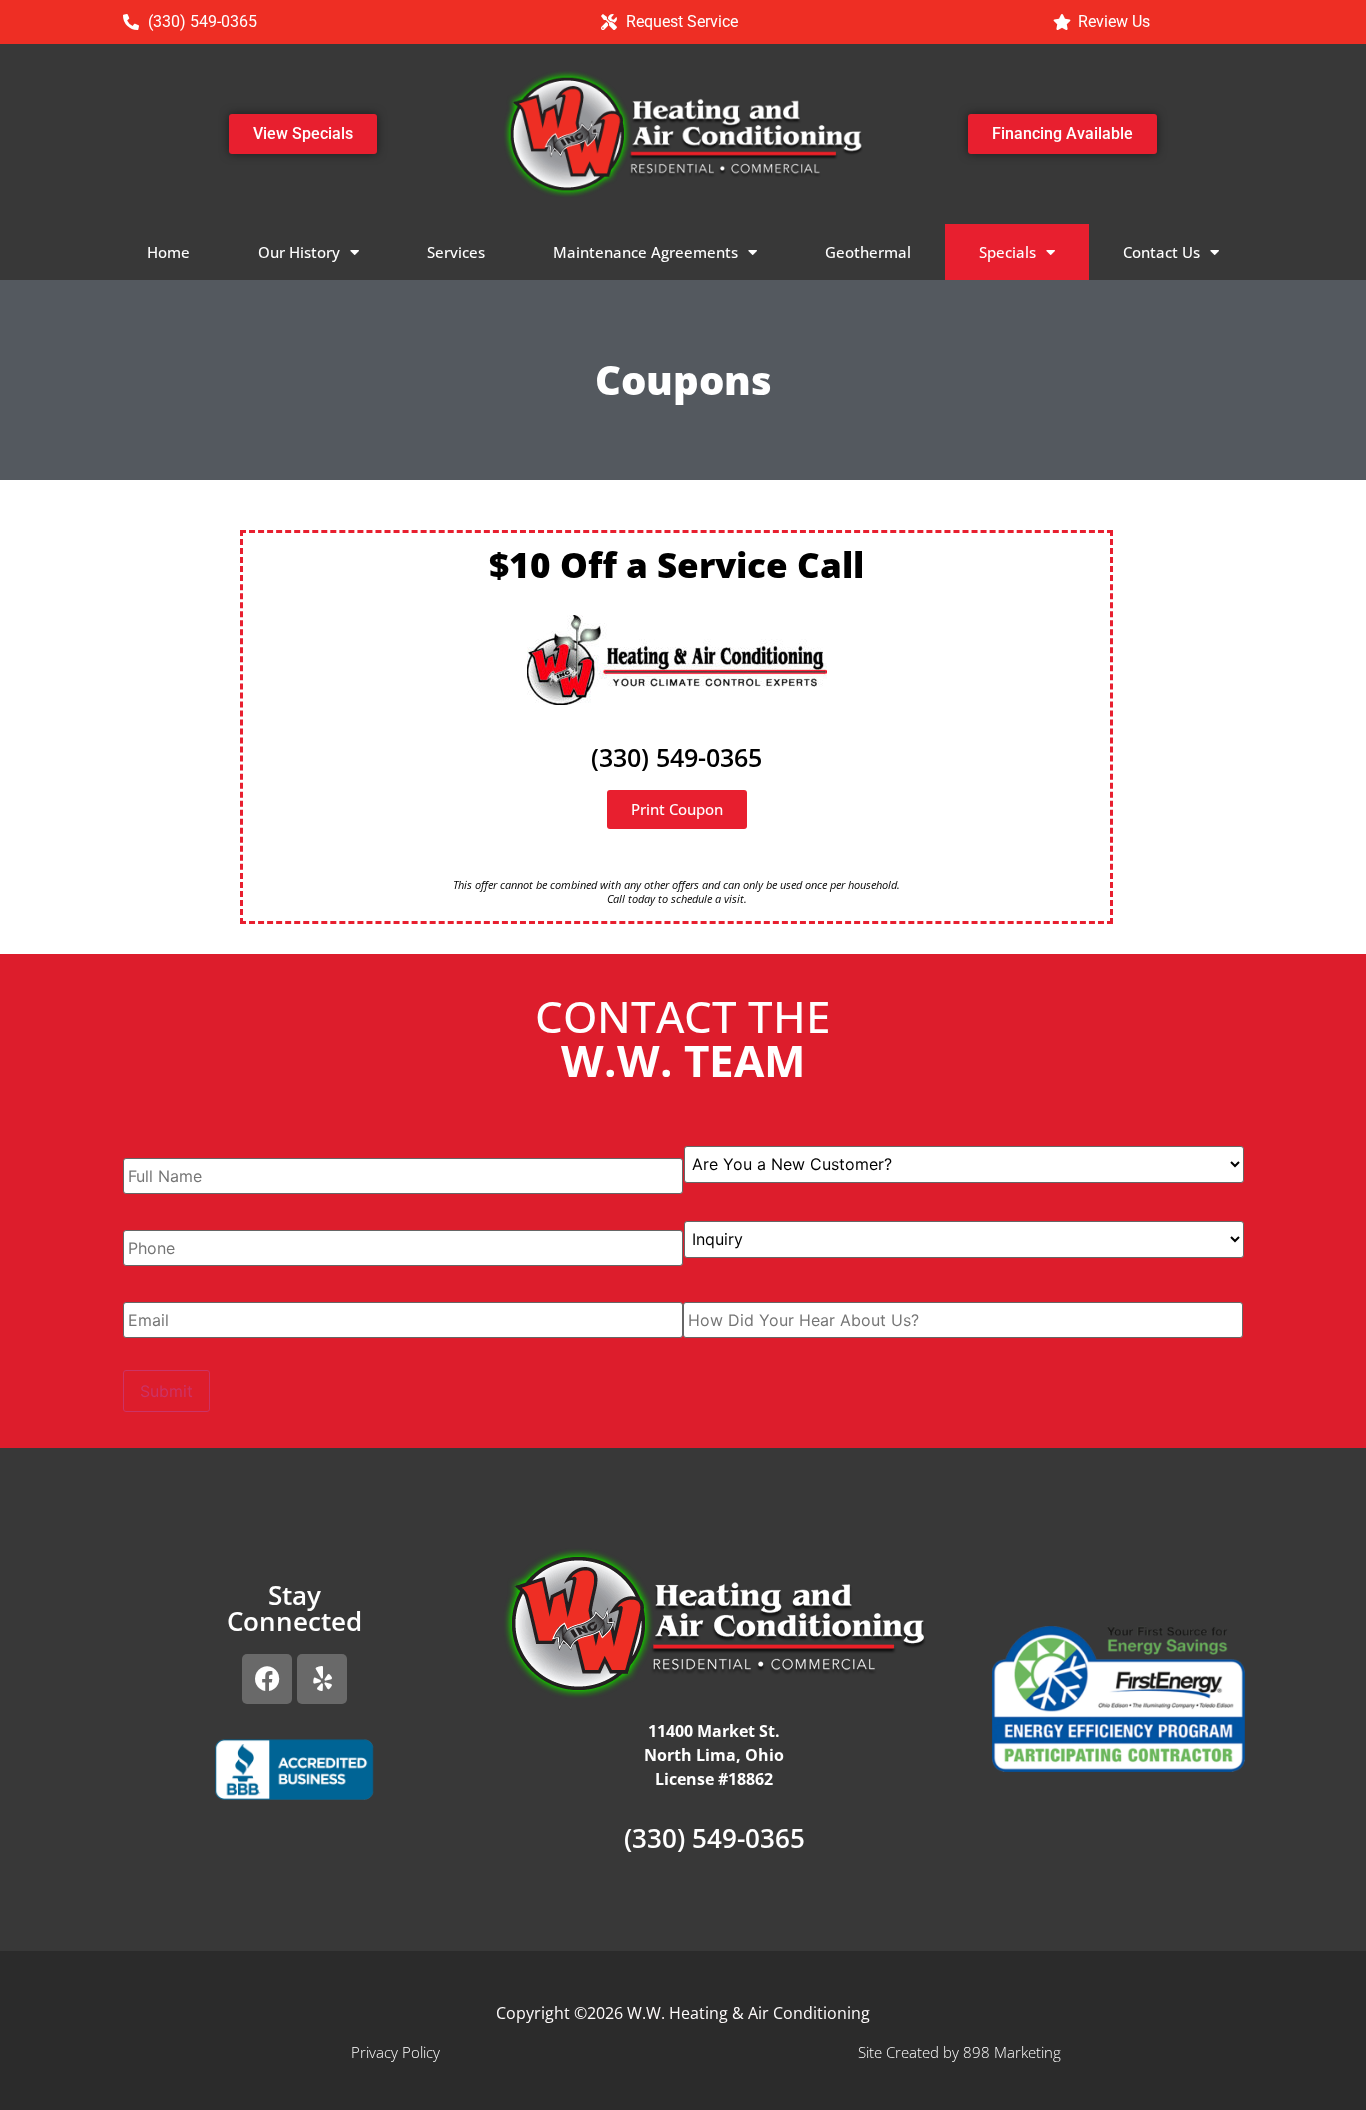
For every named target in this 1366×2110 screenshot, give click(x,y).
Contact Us (1161, 252)
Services (456, 252)
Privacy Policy (395, 2052)
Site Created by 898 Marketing (959, 2052)
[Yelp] (322, 1679)
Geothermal (868, 252)
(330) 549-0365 (676, 757)
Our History (299, 252)
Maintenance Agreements (645, 252)
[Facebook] (267, 1679)
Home (168, 252)
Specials (1007, 252)
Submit (166, 1391)
